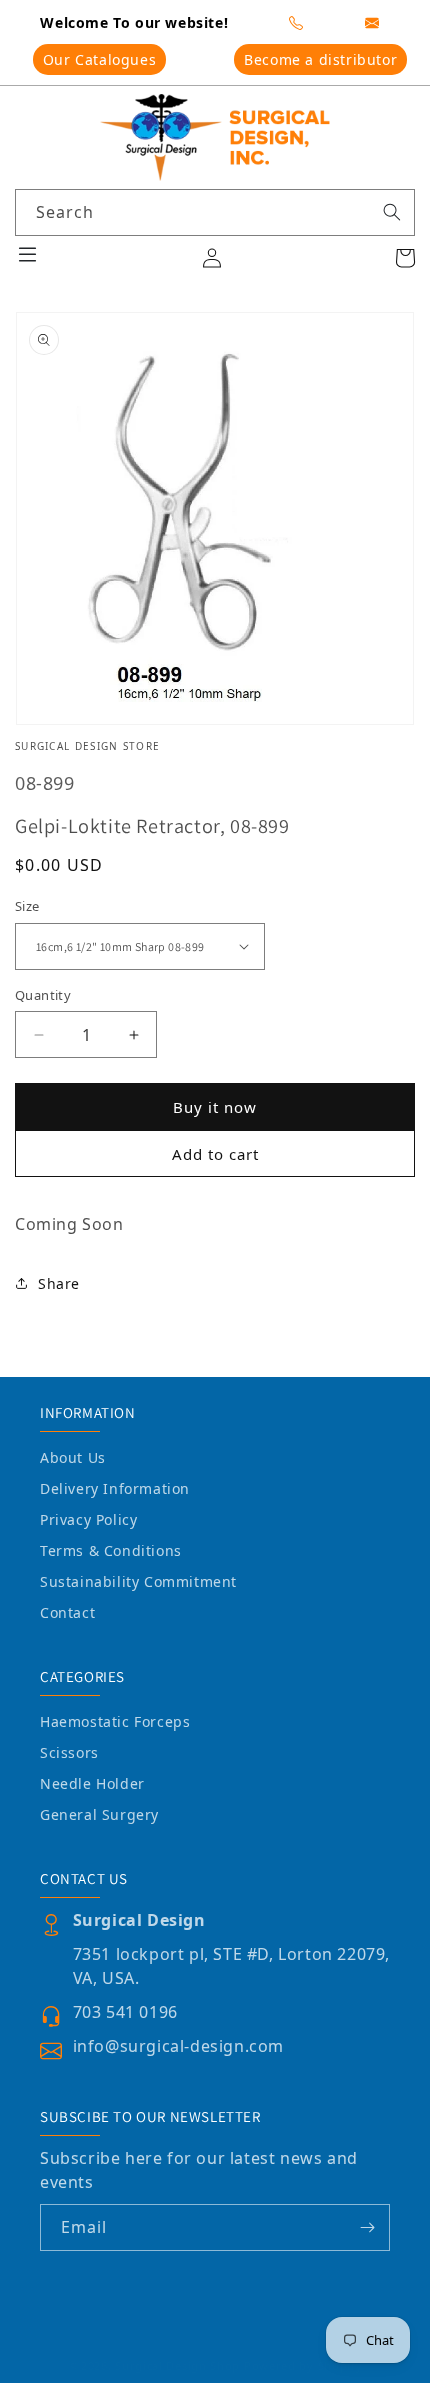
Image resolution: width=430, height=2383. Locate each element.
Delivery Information (115, 1488)
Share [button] (59, 1283)
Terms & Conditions (111, 1550)
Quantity (43, 995)
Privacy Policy (88, 1519)
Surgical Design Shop (177, 2365)
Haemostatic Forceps (115, 1721)
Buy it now (215, 1107)
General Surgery (99, 1814)
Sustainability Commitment (138, 1581)
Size (27, 906)
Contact (67, 1612)
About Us (73, 1457)
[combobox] (215, 212)
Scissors (69, 1752)
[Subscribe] (367, 2227)
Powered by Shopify (303, 2365)
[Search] (392, 212)
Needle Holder (92, 1783)
